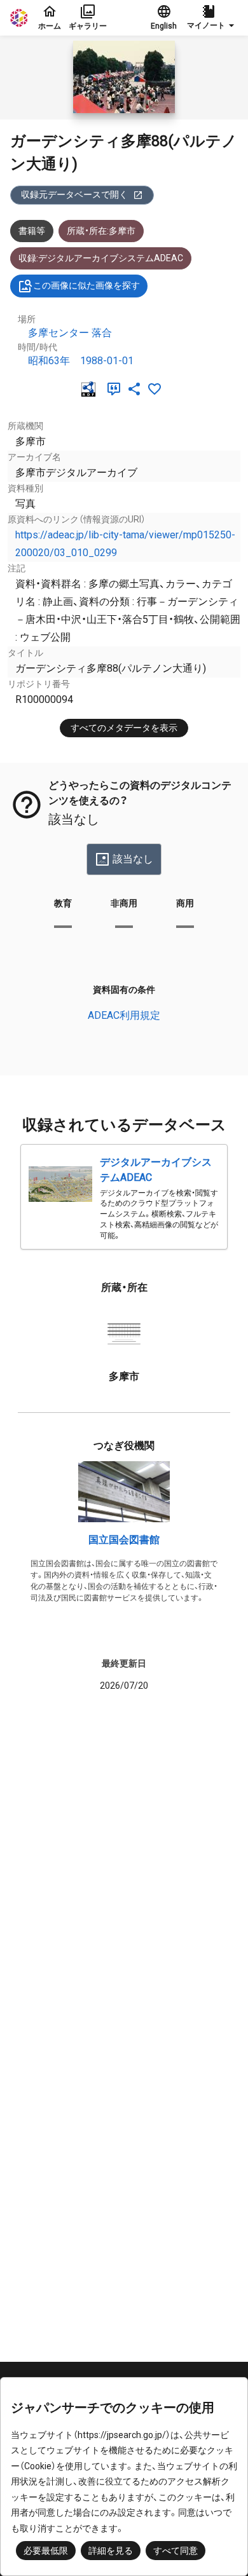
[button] (212, 18)
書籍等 (32, 231)
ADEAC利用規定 (124, 1015)
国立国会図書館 (124, 1540)
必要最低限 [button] (46, 2551)
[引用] (116, 389)
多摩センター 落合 (70, 333)
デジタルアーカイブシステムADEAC (156, 1170)
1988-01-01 (107, 361)
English (164, 26)
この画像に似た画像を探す (86, 285)
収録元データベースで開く (74, 194)
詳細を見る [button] (111, 2551)
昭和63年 (49, 361)
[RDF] (91, 389)
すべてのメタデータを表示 (124, 728)
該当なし (133, 859)
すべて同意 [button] (176, 2551)
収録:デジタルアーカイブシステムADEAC (101, 258)
